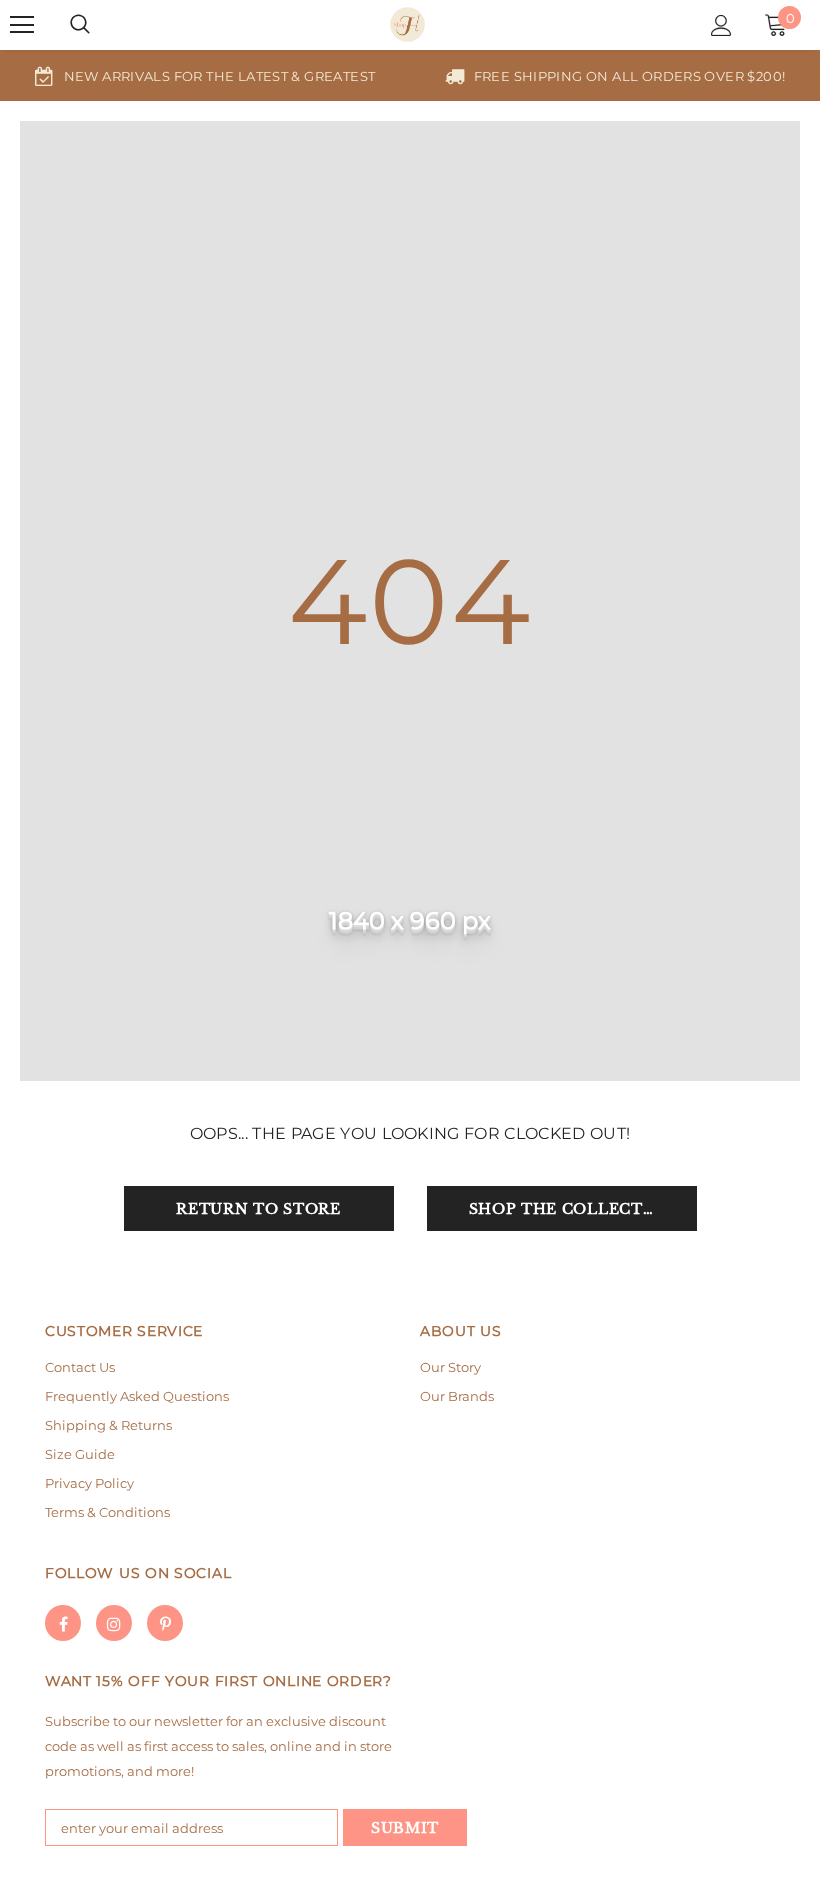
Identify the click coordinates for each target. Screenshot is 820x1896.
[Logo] (407, 24)
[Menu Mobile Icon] (22, 25)
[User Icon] (721, 25)
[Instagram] (114, 1623)
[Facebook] (63, 1623)
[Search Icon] (80, 25)
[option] (205, 75)
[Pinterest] (165, 1623)
